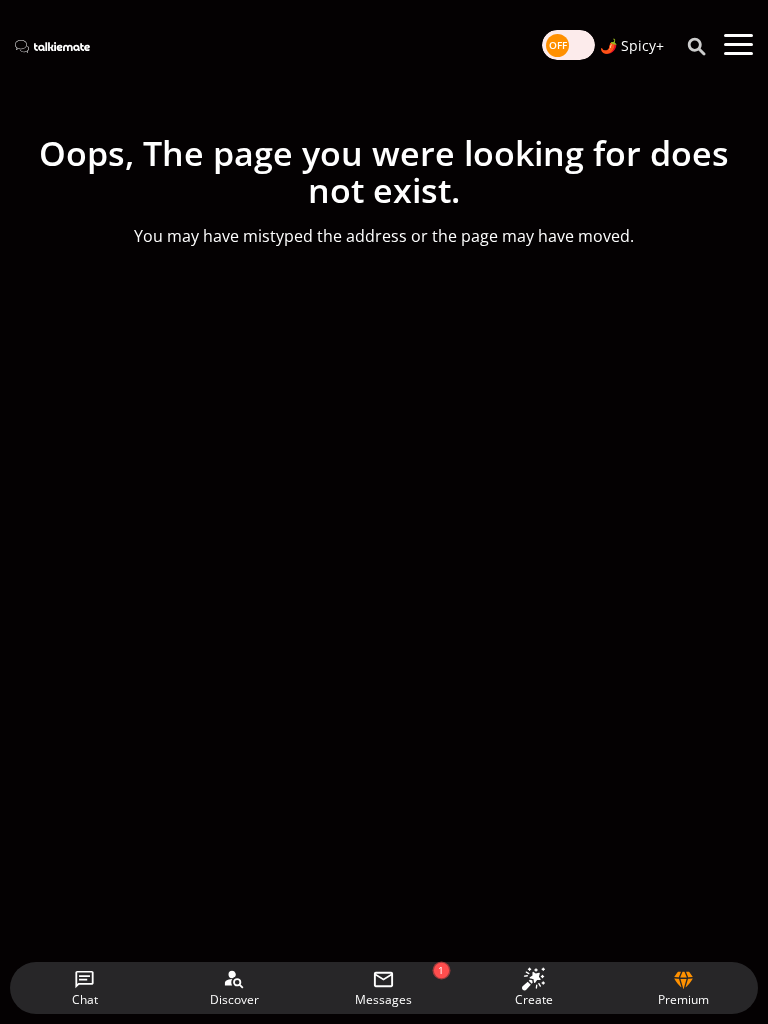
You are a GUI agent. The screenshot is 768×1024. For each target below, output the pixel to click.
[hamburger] (738, 45)
